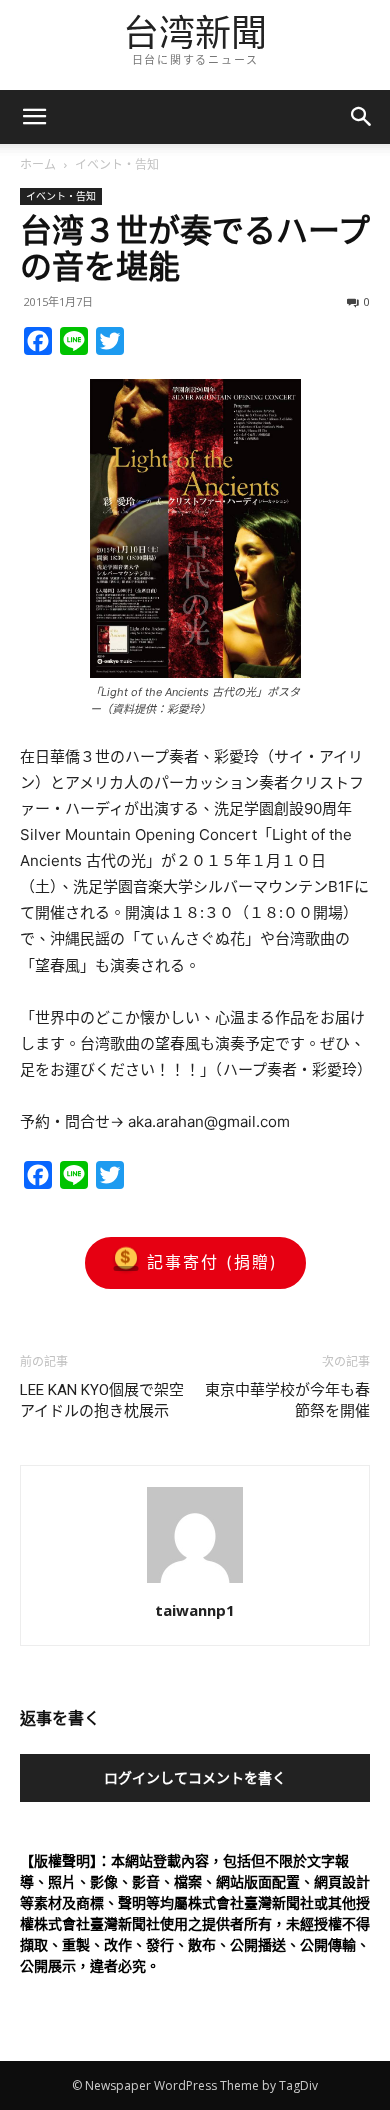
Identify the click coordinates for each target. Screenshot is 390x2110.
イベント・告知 (117, 164)
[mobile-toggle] (34, 117)
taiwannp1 (195, 1610)
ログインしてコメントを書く (195, 1777)
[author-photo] (195, 1582)
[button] (362, 117)
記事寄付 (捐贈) (212, 1262)
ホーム (38, 164)
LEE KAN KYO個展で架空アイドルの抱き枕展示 (102, 1400)
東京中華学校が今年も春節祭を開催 (287, 1400)
